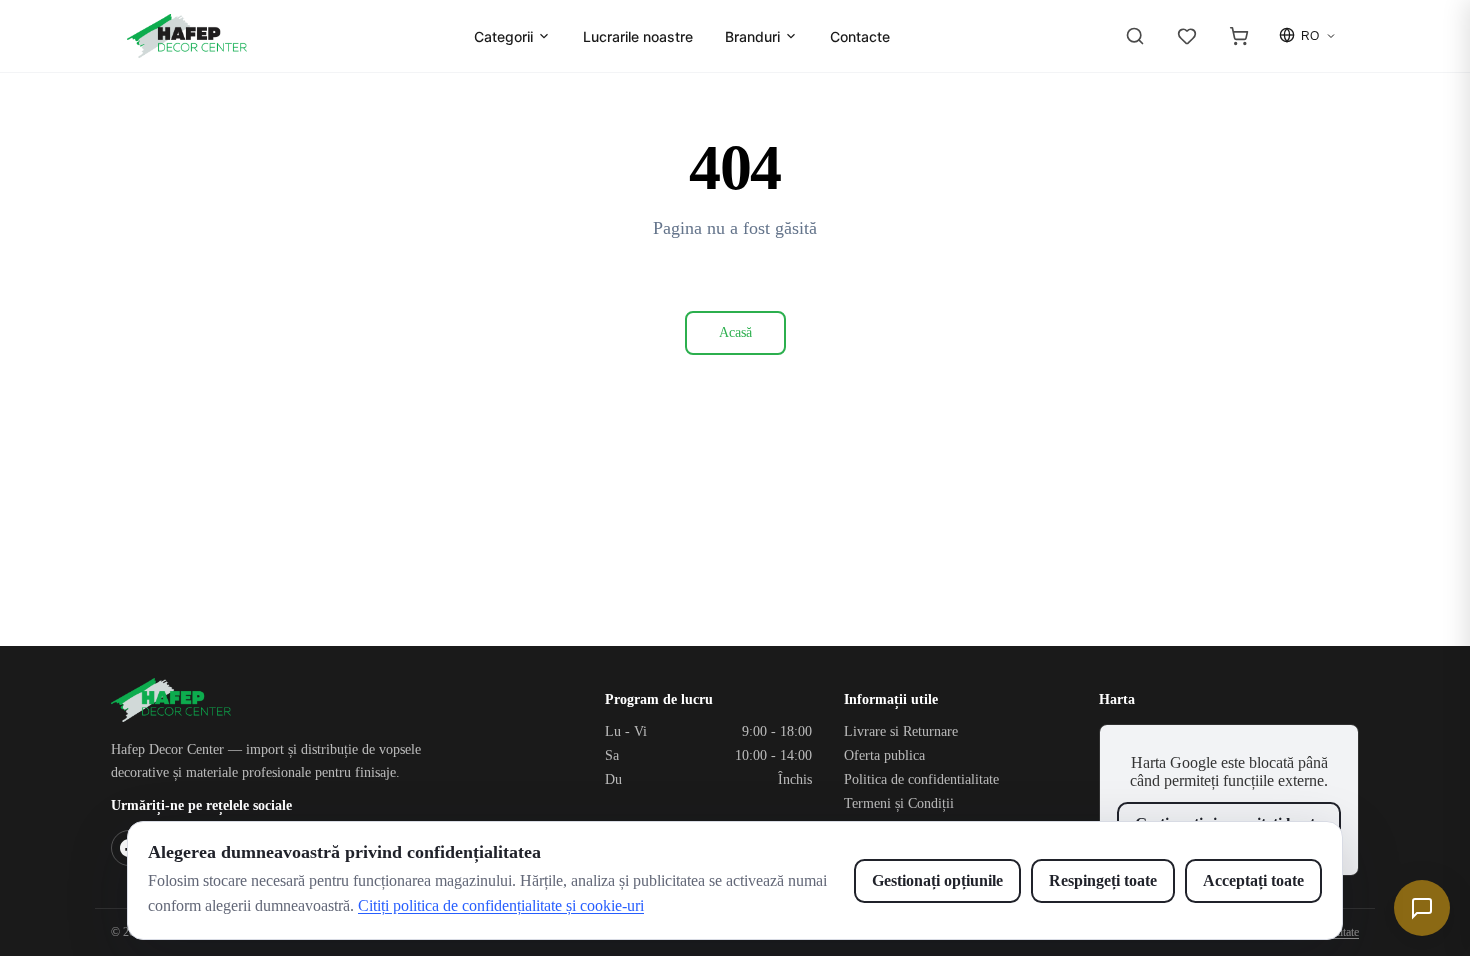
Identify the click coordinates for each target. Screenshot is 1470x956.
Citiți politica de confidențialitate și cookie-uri (501, 905)
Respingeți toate (1103, 880)
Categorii (503, 36)
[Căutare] (1135, 36)
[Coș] (1239, 36)
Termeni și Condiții (899, 803)
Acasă (735, 332)
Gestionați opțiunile (937, 880)
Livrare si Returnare (901, 731)
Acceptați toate (1253, 880)
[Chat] (1422, 908)
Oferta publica (884, 755)
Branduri (752, 36)
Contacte (860, 36)
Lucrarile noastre (638, 36)
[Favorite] (1187, 36)
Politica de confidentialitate (921, 779)
